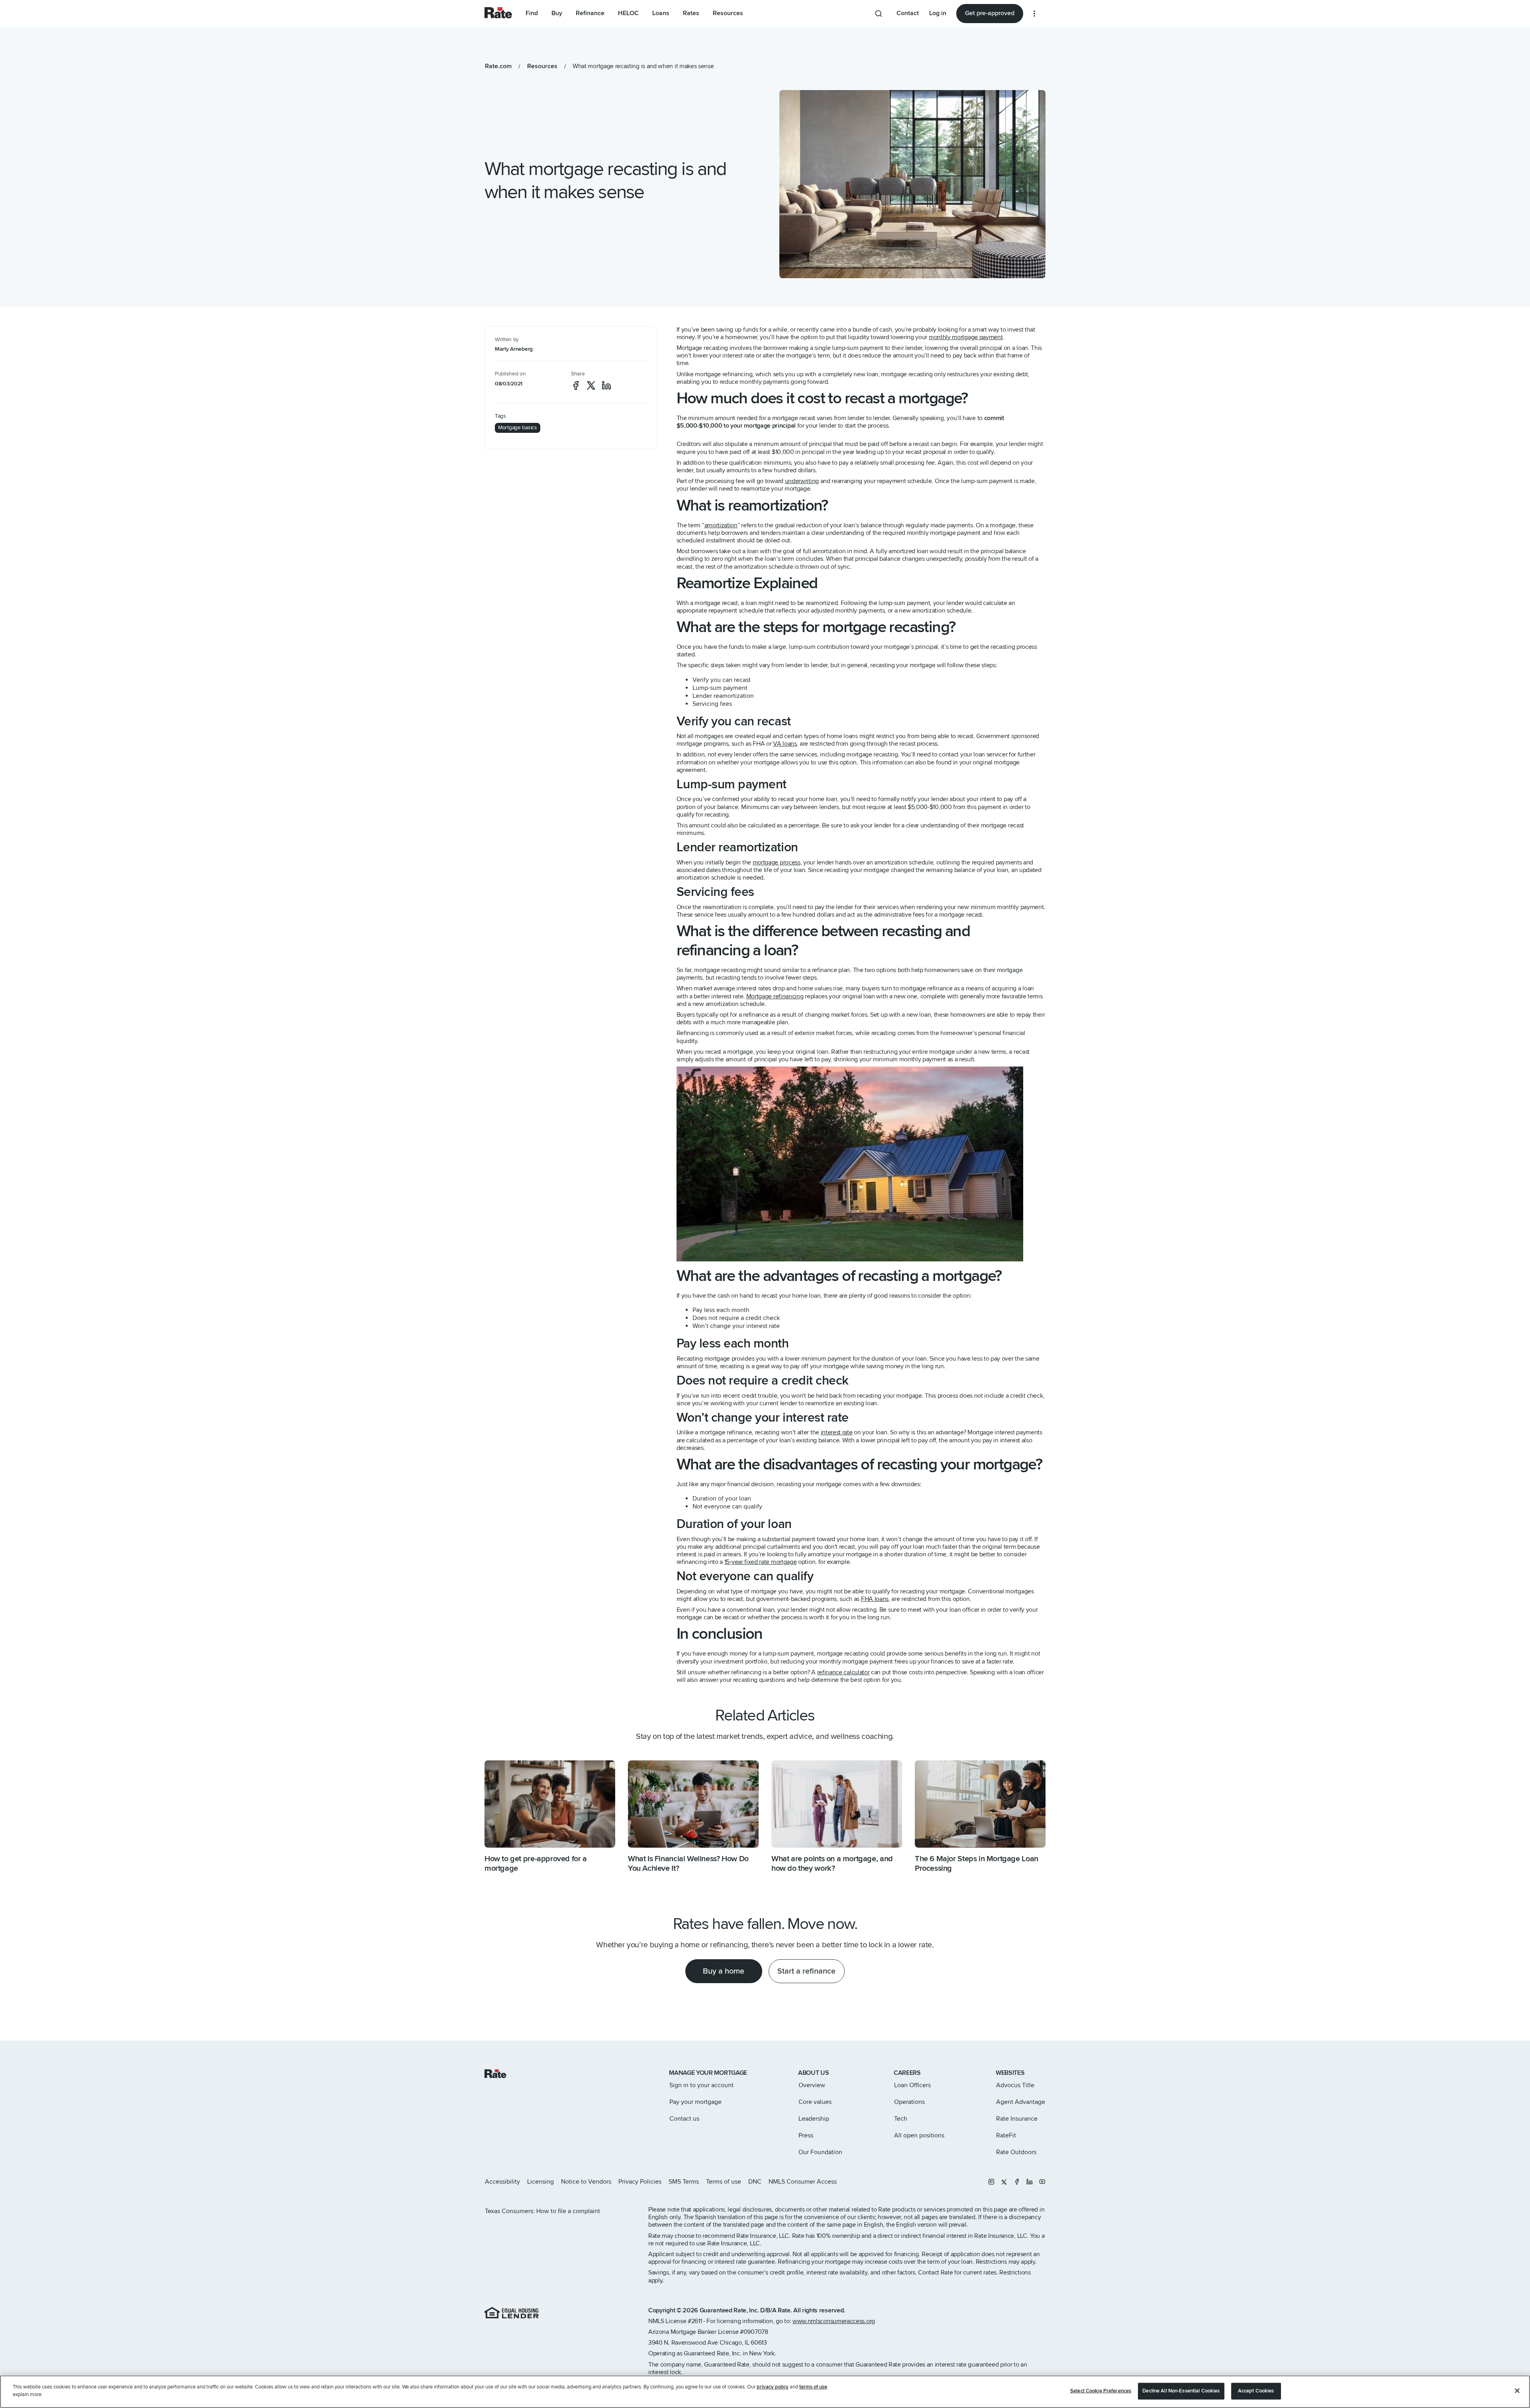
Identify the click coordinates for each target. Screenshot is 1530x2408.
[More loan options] (1034, 14)
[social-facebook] (576, 385)
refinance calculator (843, 1672)
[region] (765, 2392)
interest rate (837, 1432)
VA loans (785, 744)
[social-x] (591, 385)
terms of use (813, 2387)
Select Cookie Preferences (1101, 2391)
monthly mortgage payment (966, 337)
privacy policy (773, 2387)
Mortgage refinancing (775, 996)
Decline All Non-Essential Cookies (1181, 2391)
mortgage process (777, 862)
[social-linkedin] (606, 385)
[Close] (1517, 2390)
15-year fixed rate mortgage (761, 1562)
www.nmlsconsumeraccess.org (834, 2321)
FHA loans (875, 1599)
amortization (721, 525)
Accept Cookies (1256, 2391)
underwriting (802, 481)
